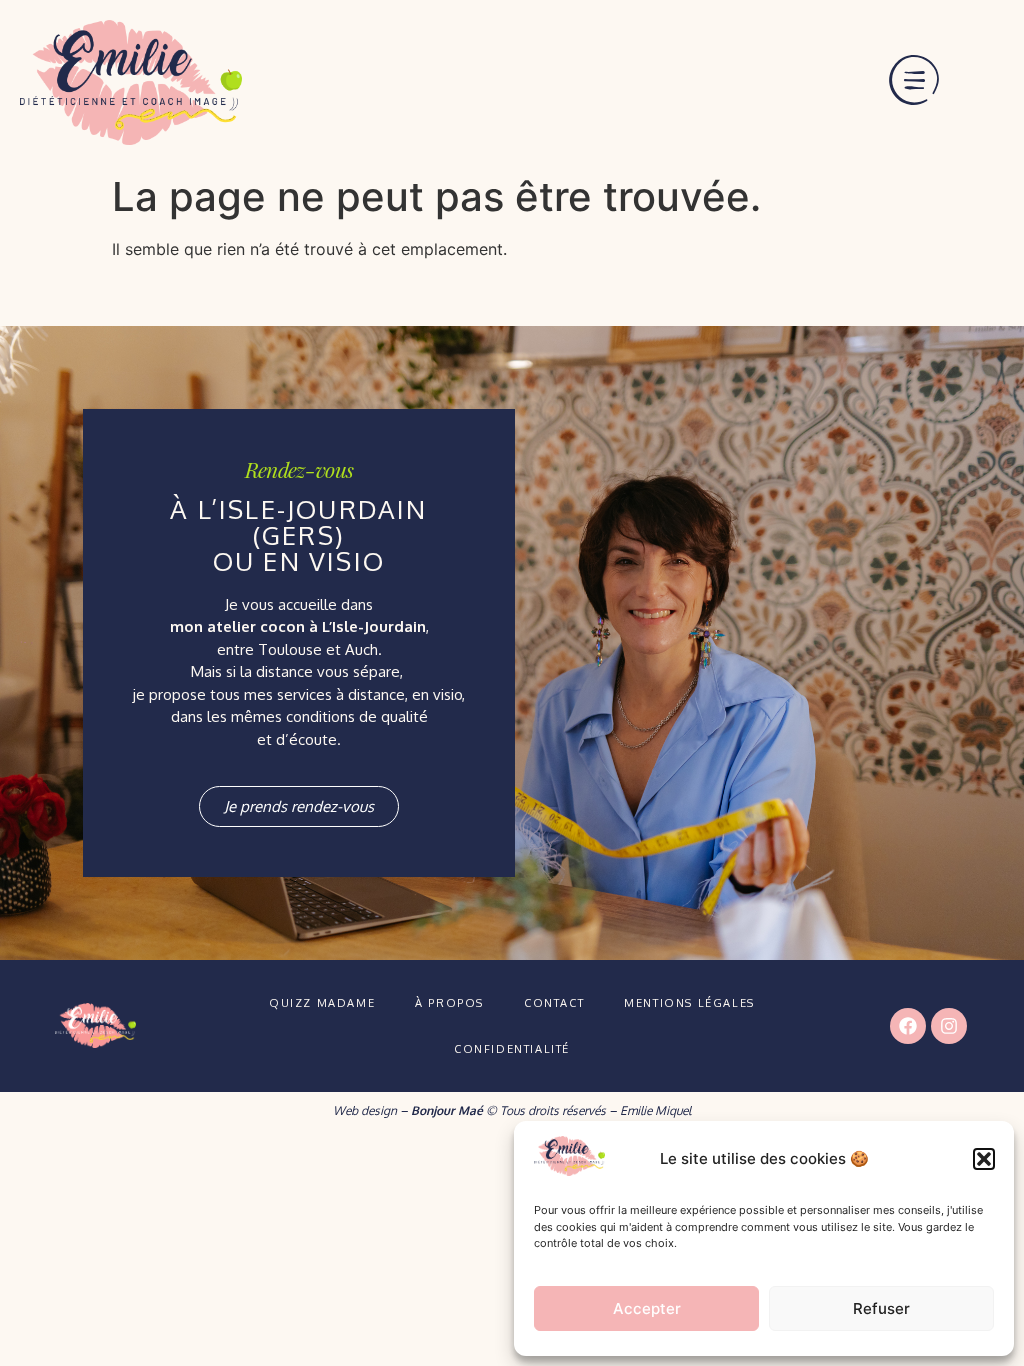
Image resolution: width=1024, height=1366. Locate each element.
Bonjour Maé (447, 1110)
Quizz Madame (322, 1003)
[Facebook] (908, 1026)
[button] (984, 1159)
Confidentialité (512, 1049)
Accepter (647, 1308)
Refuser (881, 1308)
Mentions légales (689, 1003)
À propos (449, 1003)
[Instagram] (949, 1026)
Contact (554, 1003)
